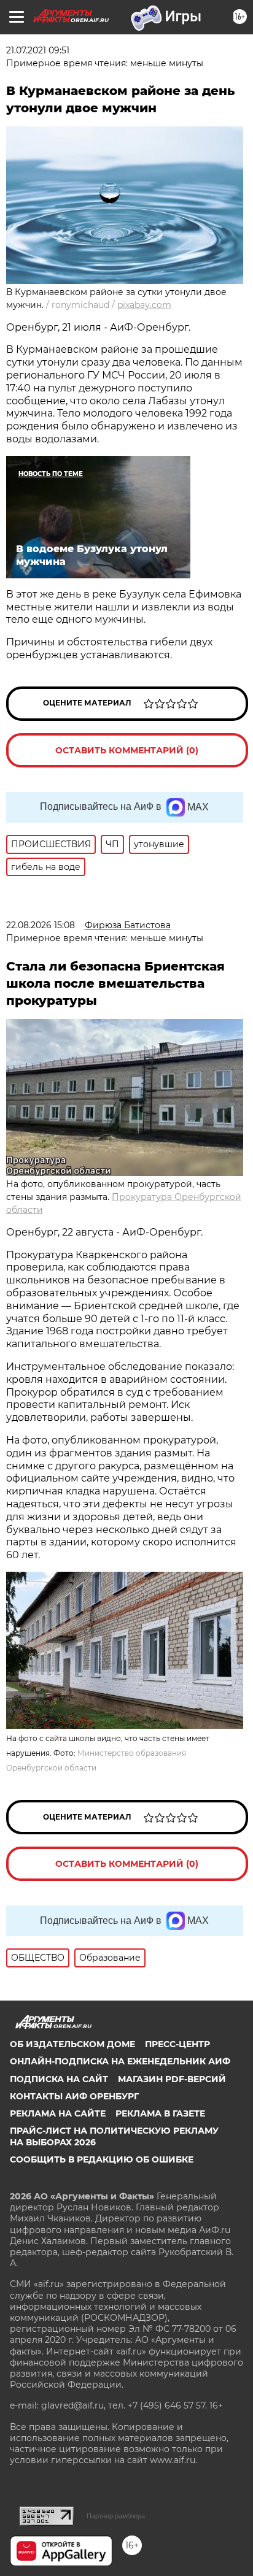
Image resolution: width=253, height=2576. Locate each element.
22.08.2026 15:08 (41, 925)
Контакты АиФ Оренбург (74, 2096)
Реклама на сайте (58, 2113)
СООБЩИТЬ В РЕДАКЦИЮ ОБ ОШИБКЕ (102, 2159)
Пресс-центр (177, 2044)
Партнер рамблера (116, 2516)
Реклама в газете (160, 2113)
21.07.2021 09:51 (38, 50)
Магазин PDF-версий (172, 2079)
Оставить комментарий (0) (127, 750)
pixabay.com (144, 305)
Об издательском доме (72, 2044)
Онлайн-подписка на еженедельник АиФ (120, 2061)
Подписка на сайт (59, 2079)
